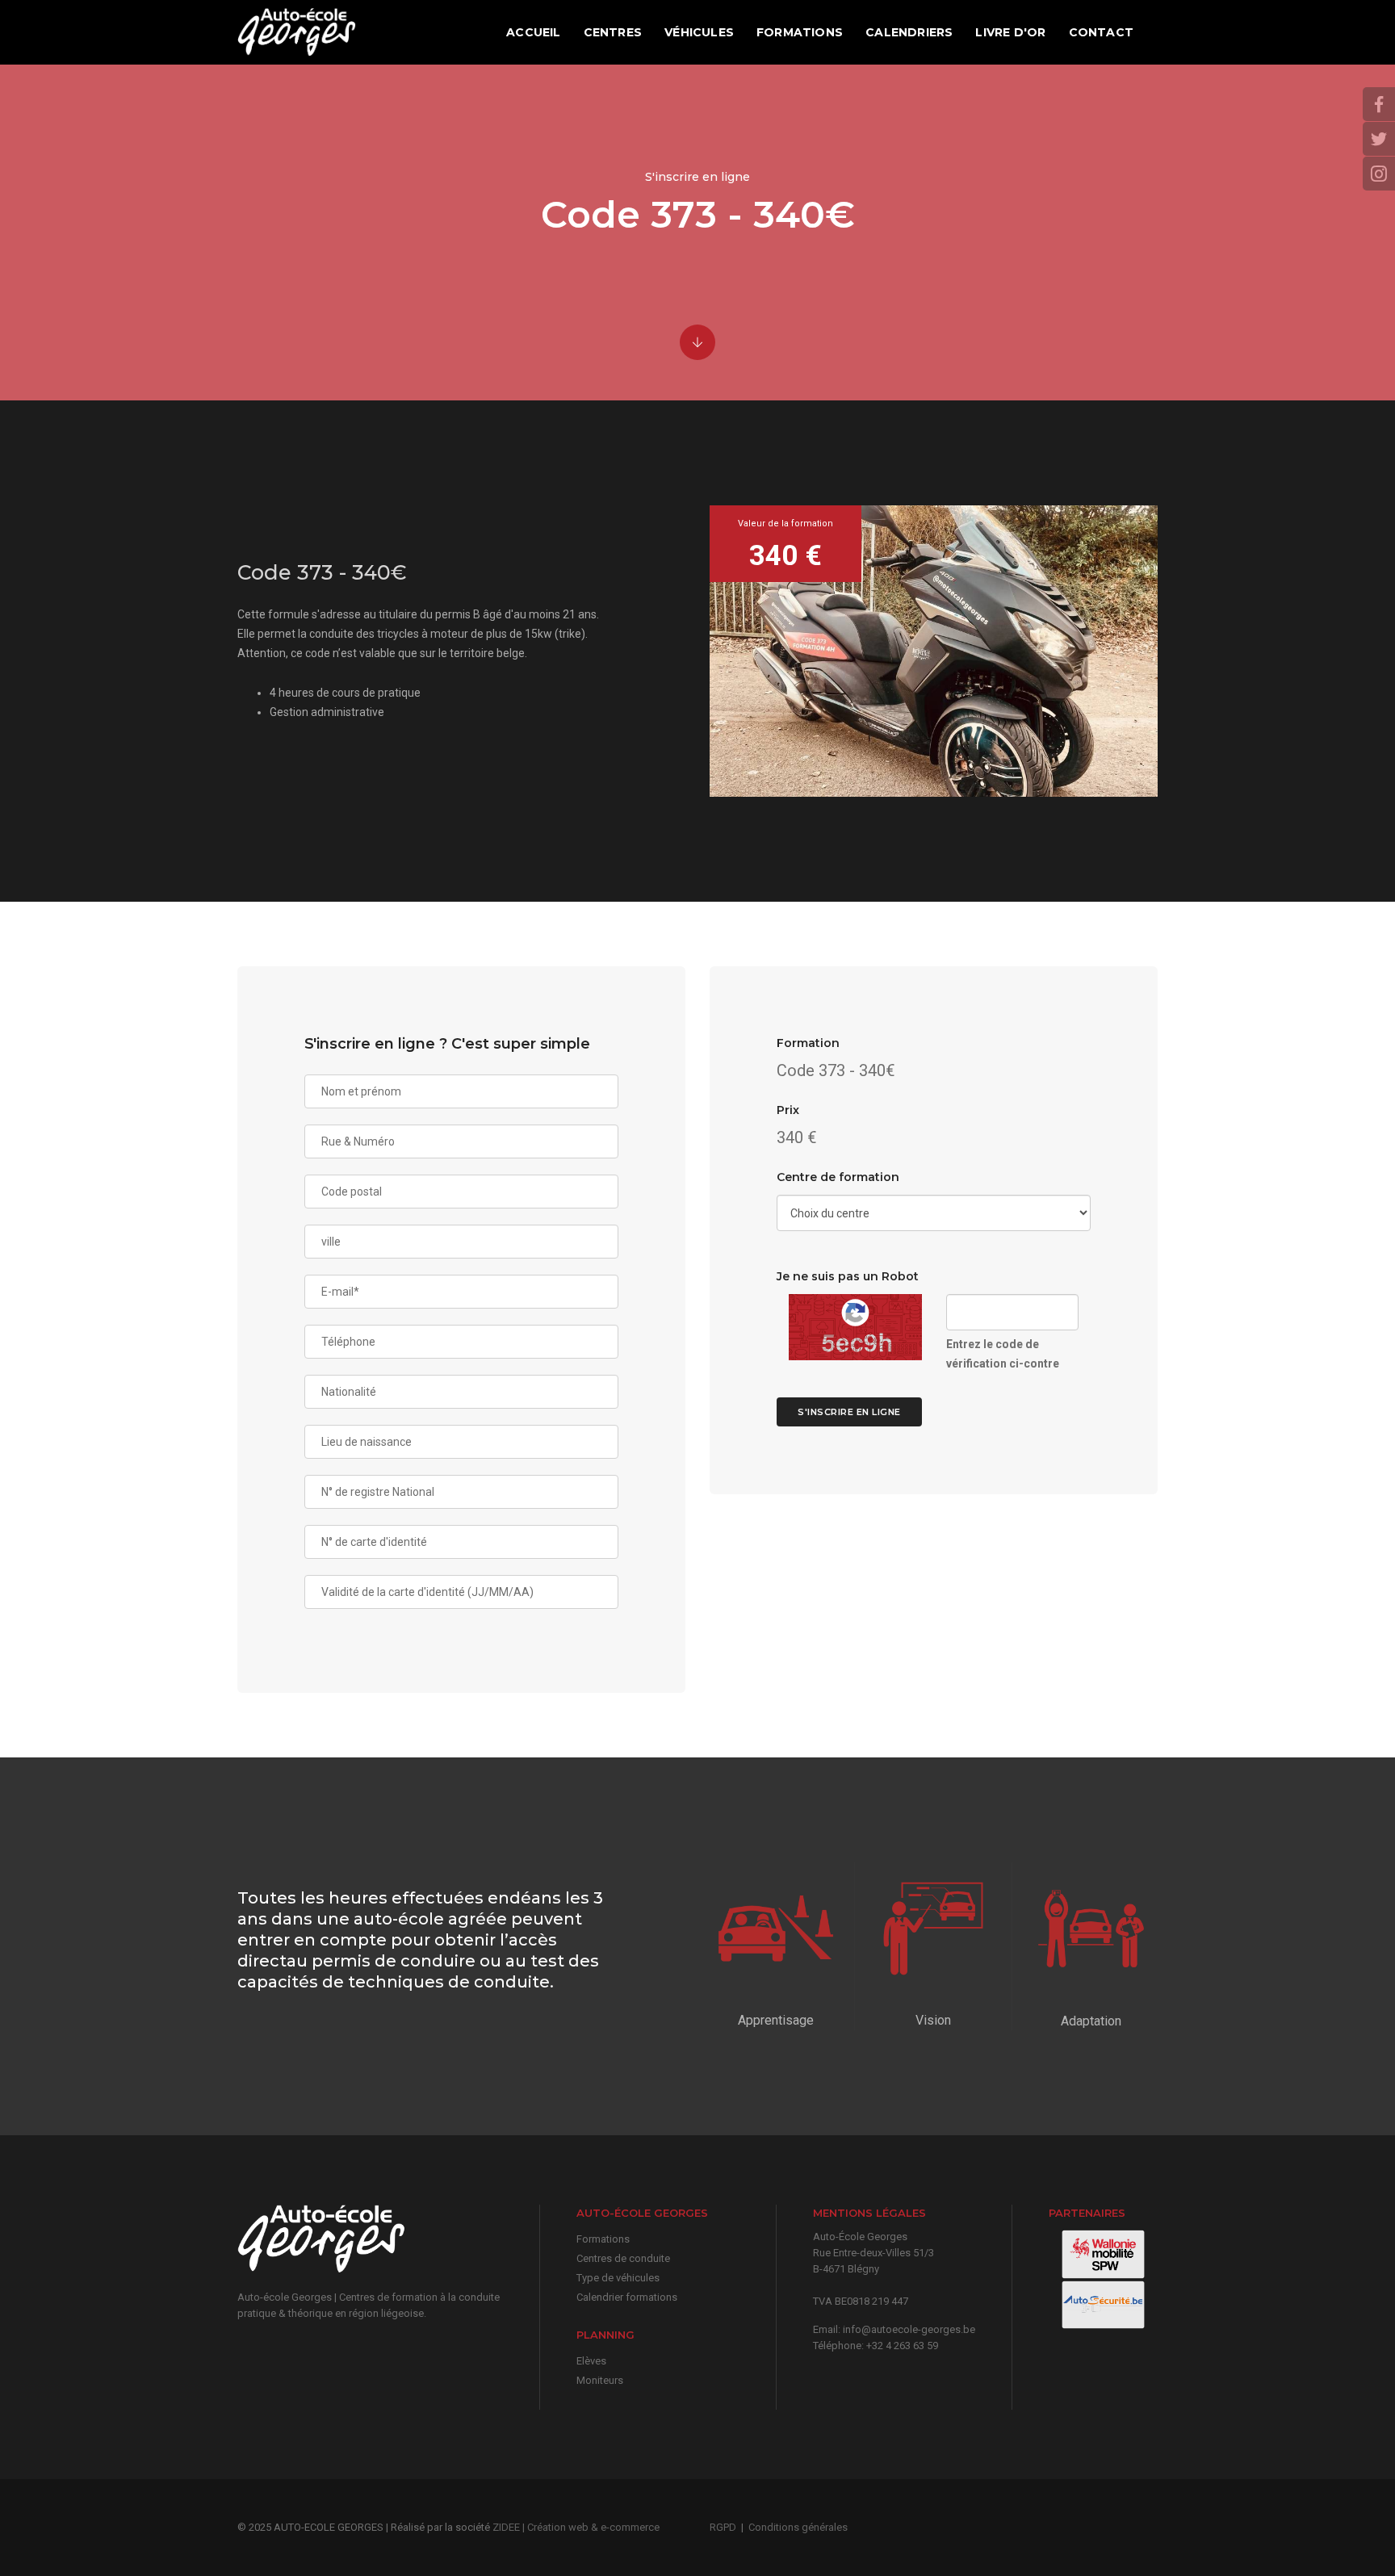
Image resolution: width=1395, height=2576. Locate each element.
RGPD (723, 2527)
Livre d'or (1010, 32)
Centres (613, 32)
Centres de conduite (623, 2258)
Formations (800, 32)
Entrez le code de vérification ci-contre (1003, 1354)
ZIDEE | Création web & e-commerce (576, 2527)
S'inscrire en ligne (849, 1412)
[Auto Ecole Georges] (297, 32)
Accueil (533, 32)
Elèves (591, 2361)
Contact (1101, 32)
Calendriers (909, 32)
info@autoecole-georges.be (909, 2329)
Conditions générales (798, 2527)
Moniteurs (600, 2380)
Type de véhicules (618, 2278)
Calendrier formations (627, 2297)
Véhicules (699, 32)
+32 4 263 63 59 (902, 2346)
